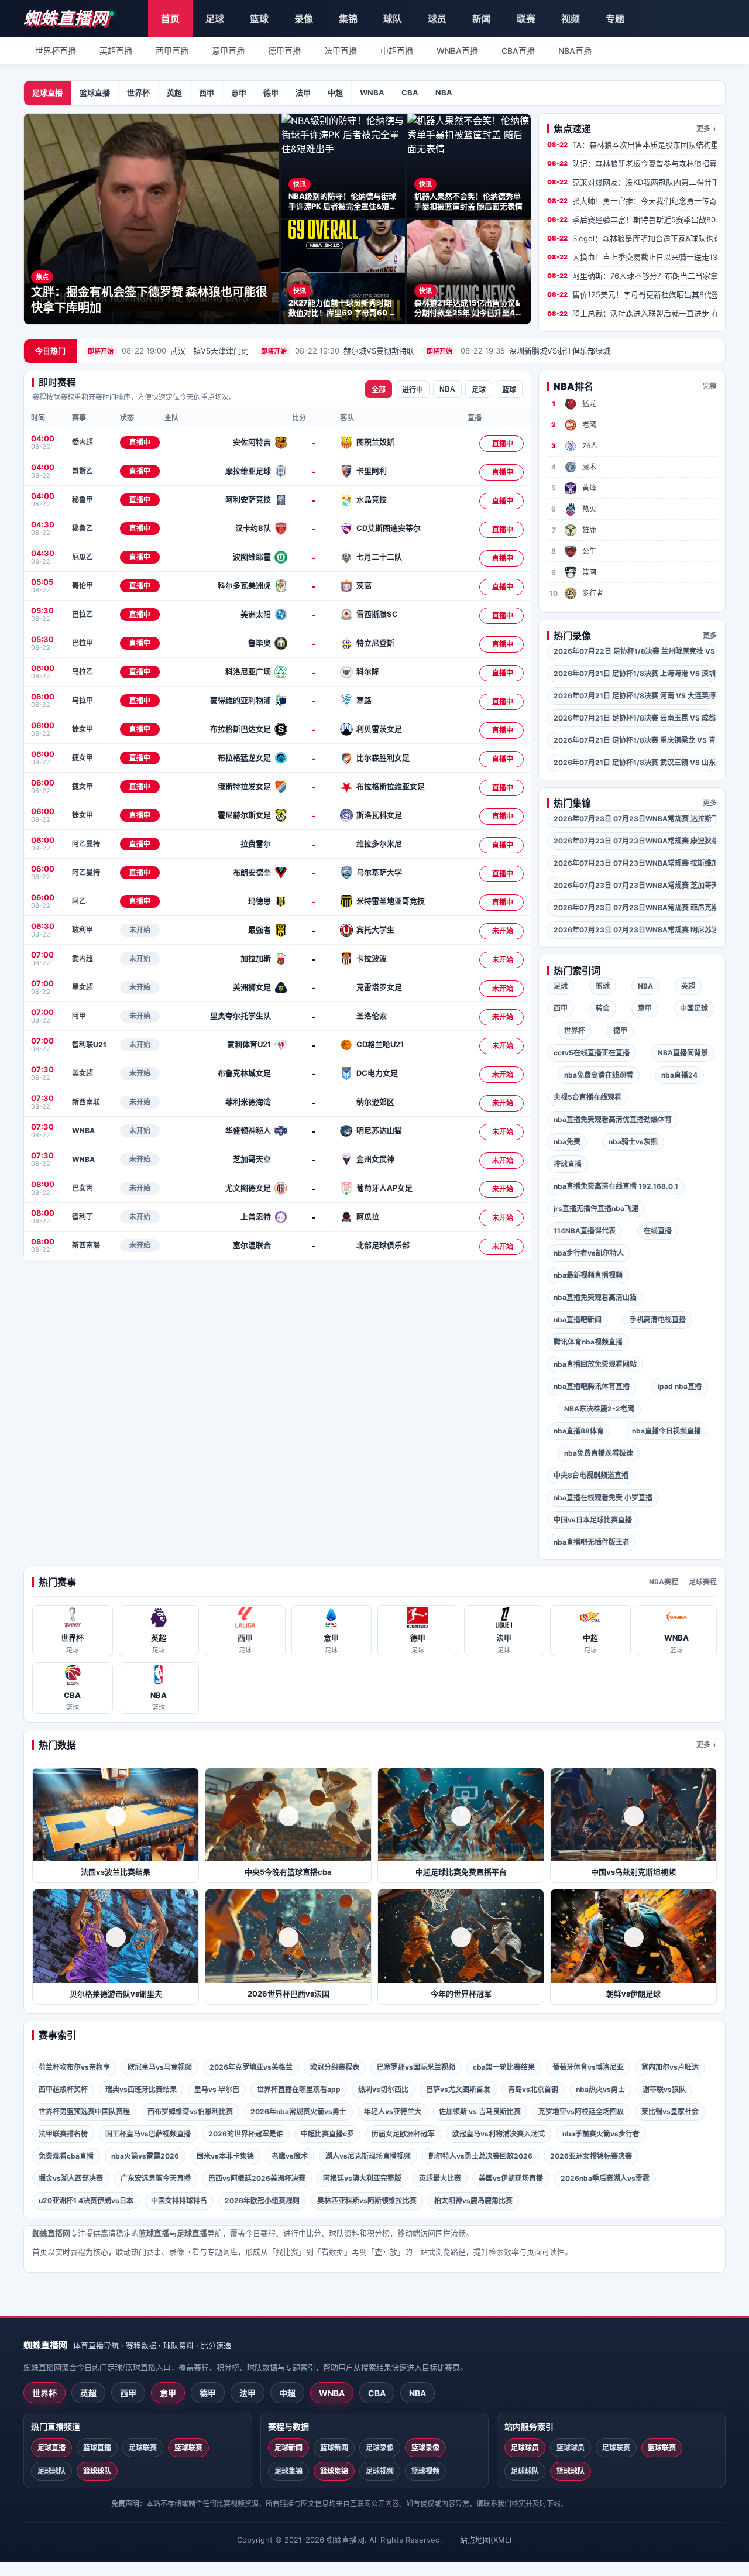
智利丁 (83, 1217)
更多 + (707, 128)
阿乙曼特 (86, 844)
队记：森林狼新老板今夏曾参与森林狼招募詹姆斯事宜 (632, 163)
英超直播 (116, 51)
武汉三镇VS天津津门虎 (168, 351)
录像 (304, 19)
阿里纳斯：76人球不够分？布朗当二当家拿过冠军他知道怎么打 (632, 276)
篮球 (259, 19)
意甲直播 (228, 51)
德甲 (271, 92)
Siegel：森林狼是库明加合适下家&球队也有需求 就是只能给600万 (632, 238)
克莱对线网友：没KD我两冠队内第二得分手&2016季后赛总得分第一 (632, 182)
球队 (393, 19)
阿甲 (79, 1016)
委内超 (83, 442)
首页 (170, 19)
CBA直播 (518, 51)
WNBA (372, 92)
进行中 (413, 390)
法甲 (303, 92)
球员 (437, 19)
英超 (174, 92)
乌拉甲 (83, 700)
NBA (444, 92)
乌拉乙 (83, 672)
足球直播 (47, 92)
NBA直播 (575, 51)
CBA (410, 92)
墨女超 (83, 987)
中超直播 (397, 51)
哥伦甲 (83, 586)
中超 (335, 92)
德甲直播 (284, 51)
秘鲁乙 (83, 528)
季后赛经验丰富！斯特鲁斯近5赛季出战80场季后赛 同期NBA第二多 (632, 219)
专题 (615, 19)
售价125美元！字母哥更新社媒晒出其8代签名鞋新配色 (632, 294)
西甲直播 (172, 51)
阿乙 (79, 901)
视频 (571, 19)
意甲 (239, 92)
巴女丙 (83, 1188)
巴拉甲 (83, 643)
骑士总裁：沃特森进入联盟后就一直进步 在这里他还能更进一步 (632, 313)
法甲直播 (341, 51)
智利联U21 (89, 1045)
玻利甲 (83, 930)
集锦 (348, 19)
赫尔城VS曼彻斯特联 (338, 351)
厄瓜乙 (83, 557)
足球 (215, 19)
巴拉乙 (83, 614)
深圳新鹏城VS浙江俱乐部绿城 (518, 351)
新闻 (482, 19)
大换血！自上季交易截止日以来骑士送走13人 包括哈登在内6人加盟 (632, 257)
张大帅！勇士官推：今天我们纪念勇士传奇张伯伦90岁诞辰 (632, 201)
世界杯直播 (56, 51)
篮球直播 (95, 92)
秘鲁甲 (83, 500)
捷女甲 (83, 729)
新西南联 (86, 1102)
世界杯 (138, 92)
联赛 (526, 19)
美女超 (83, 1073)
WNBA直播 (457, 51)
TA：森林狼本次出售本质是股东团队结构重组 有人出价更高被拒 (632, 145)
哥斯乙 (83, 471)
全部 (379, 390)
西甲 (207, 92)
